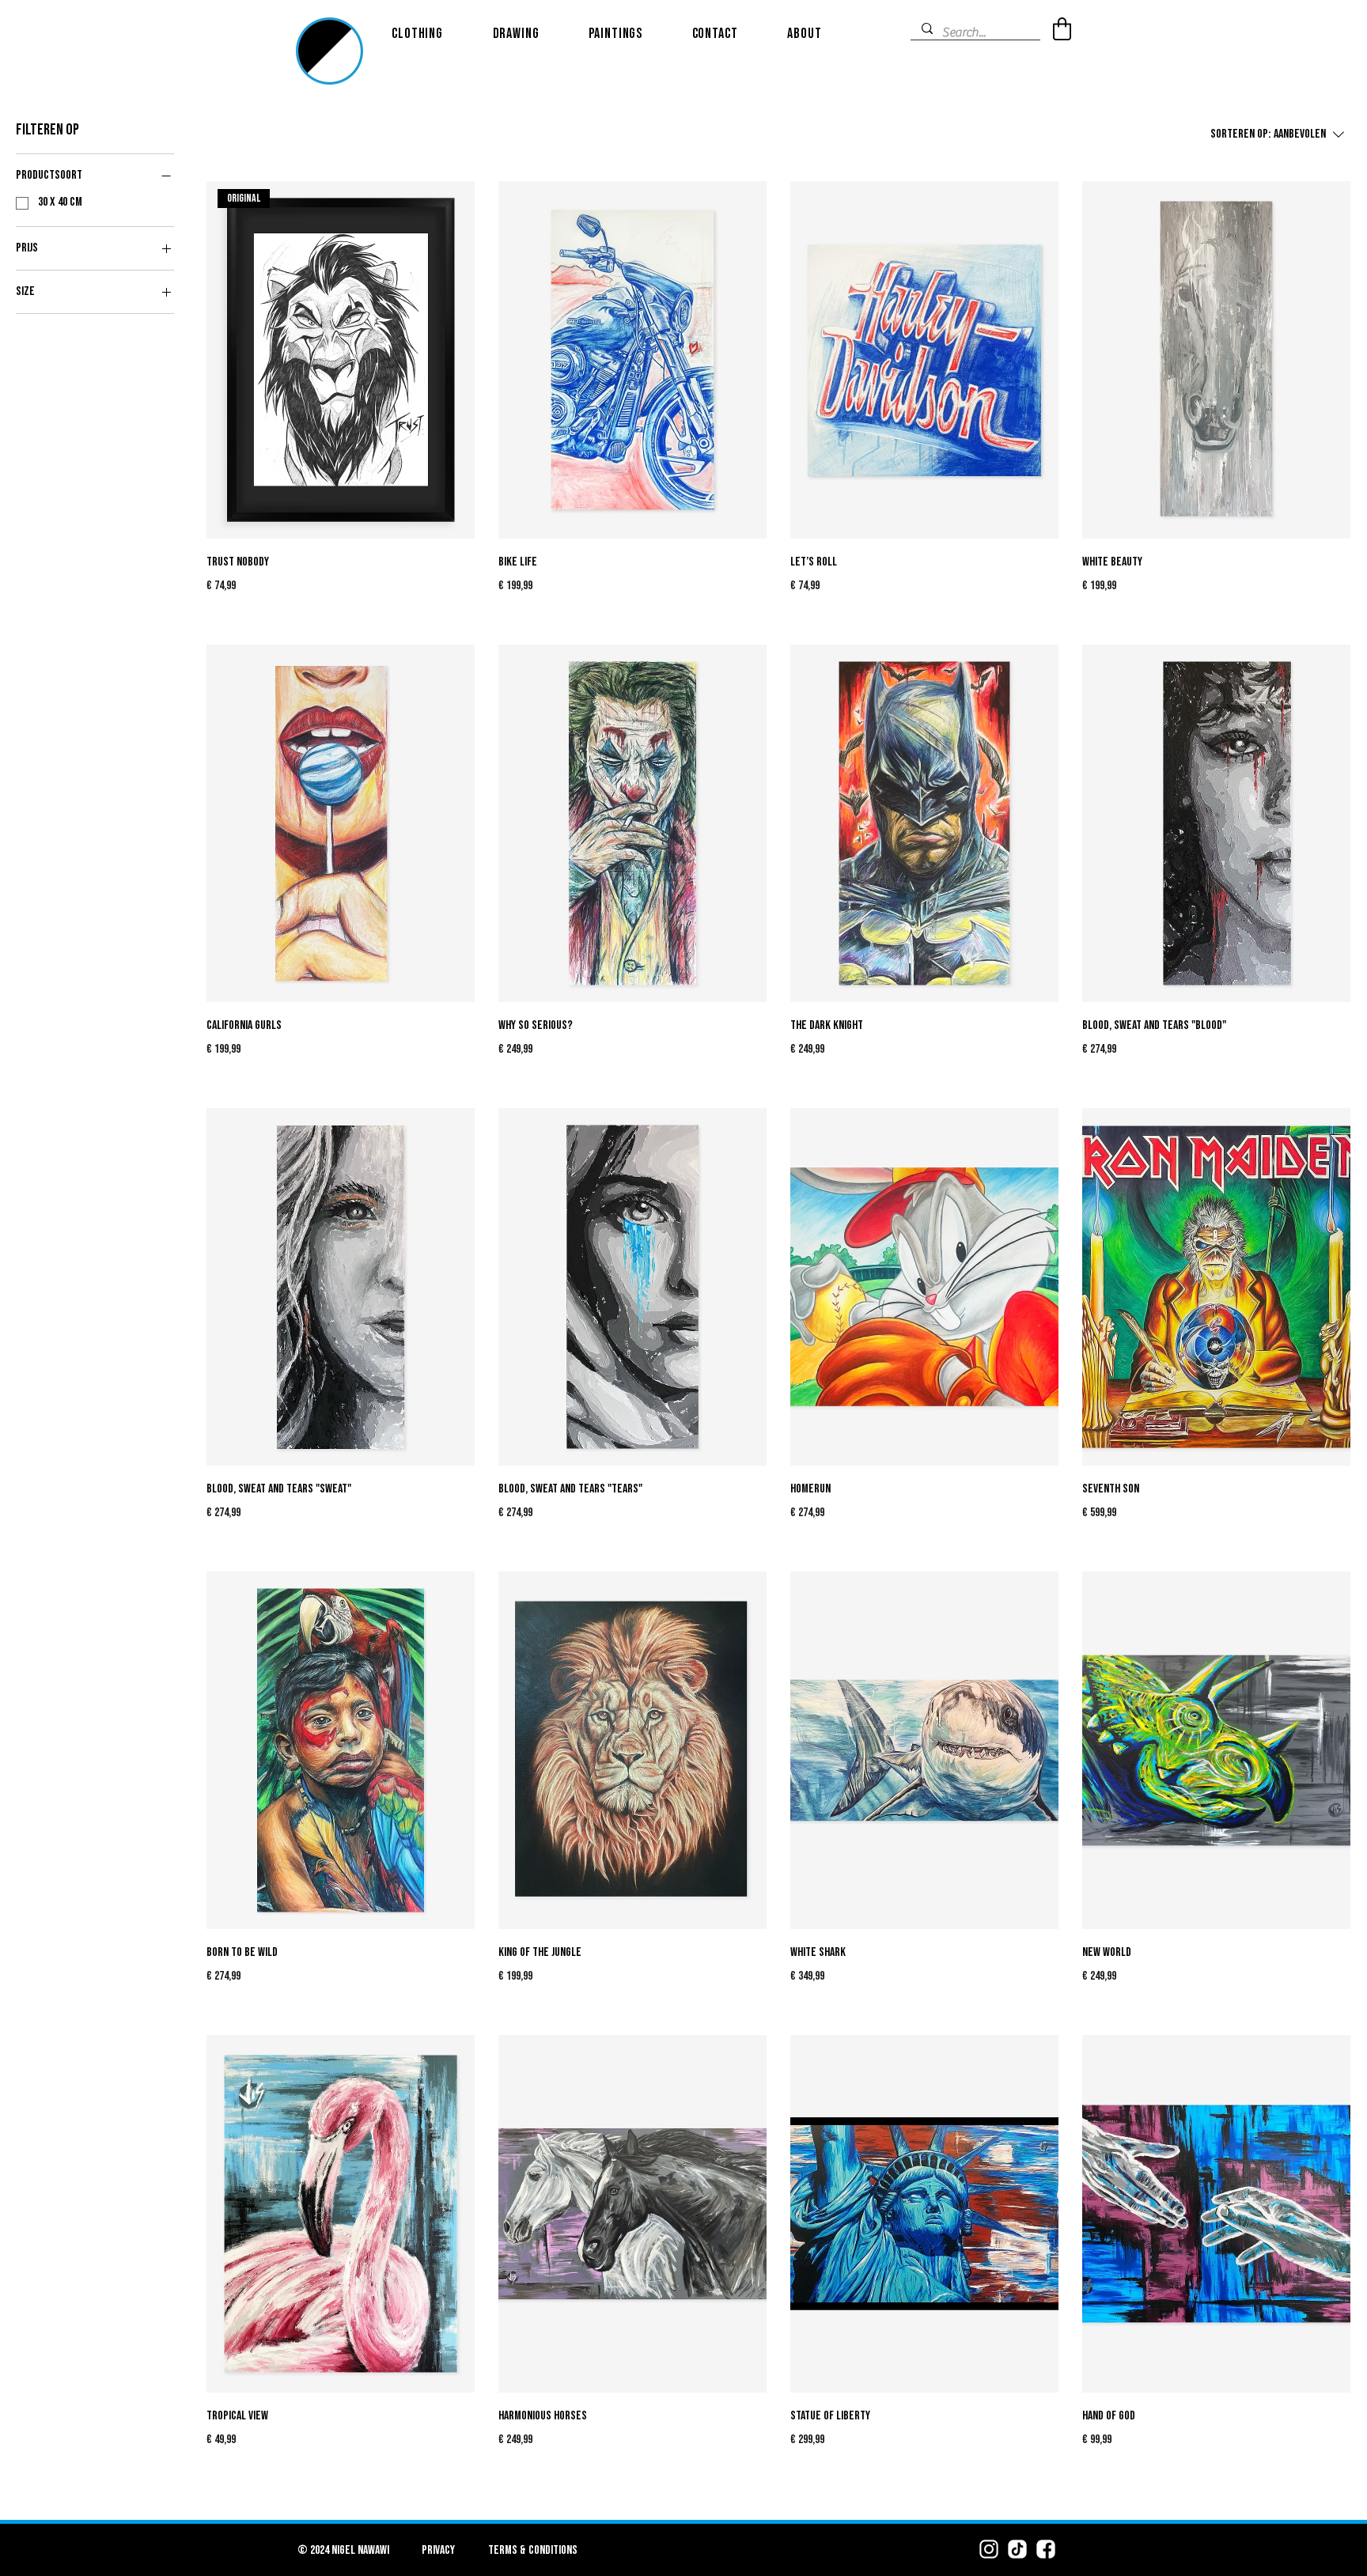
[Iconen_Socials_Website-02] (1017, 2549)
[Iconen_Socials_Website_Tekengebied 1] (989, 2549)
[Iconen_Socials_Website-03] (1046, 2549)
